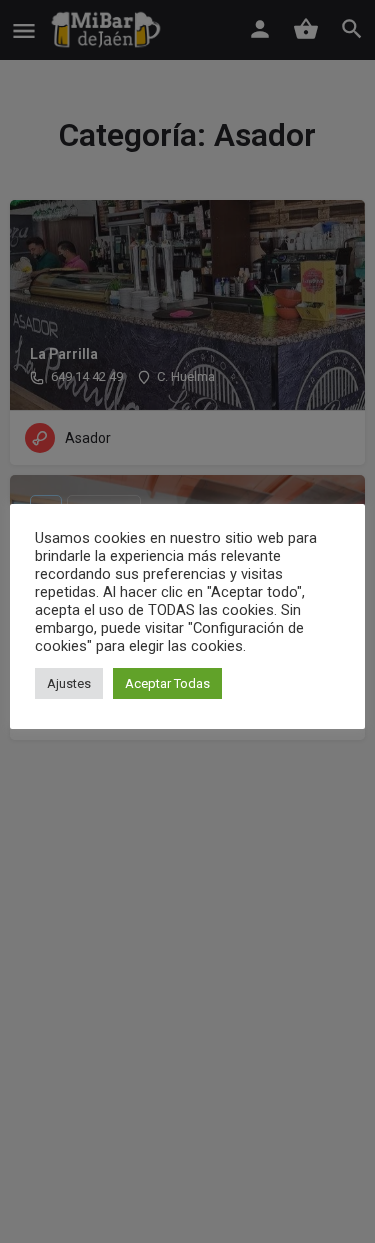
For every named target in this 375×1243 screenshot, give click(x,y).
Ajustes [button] (69, 683)
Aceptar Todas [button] (167, 683)
